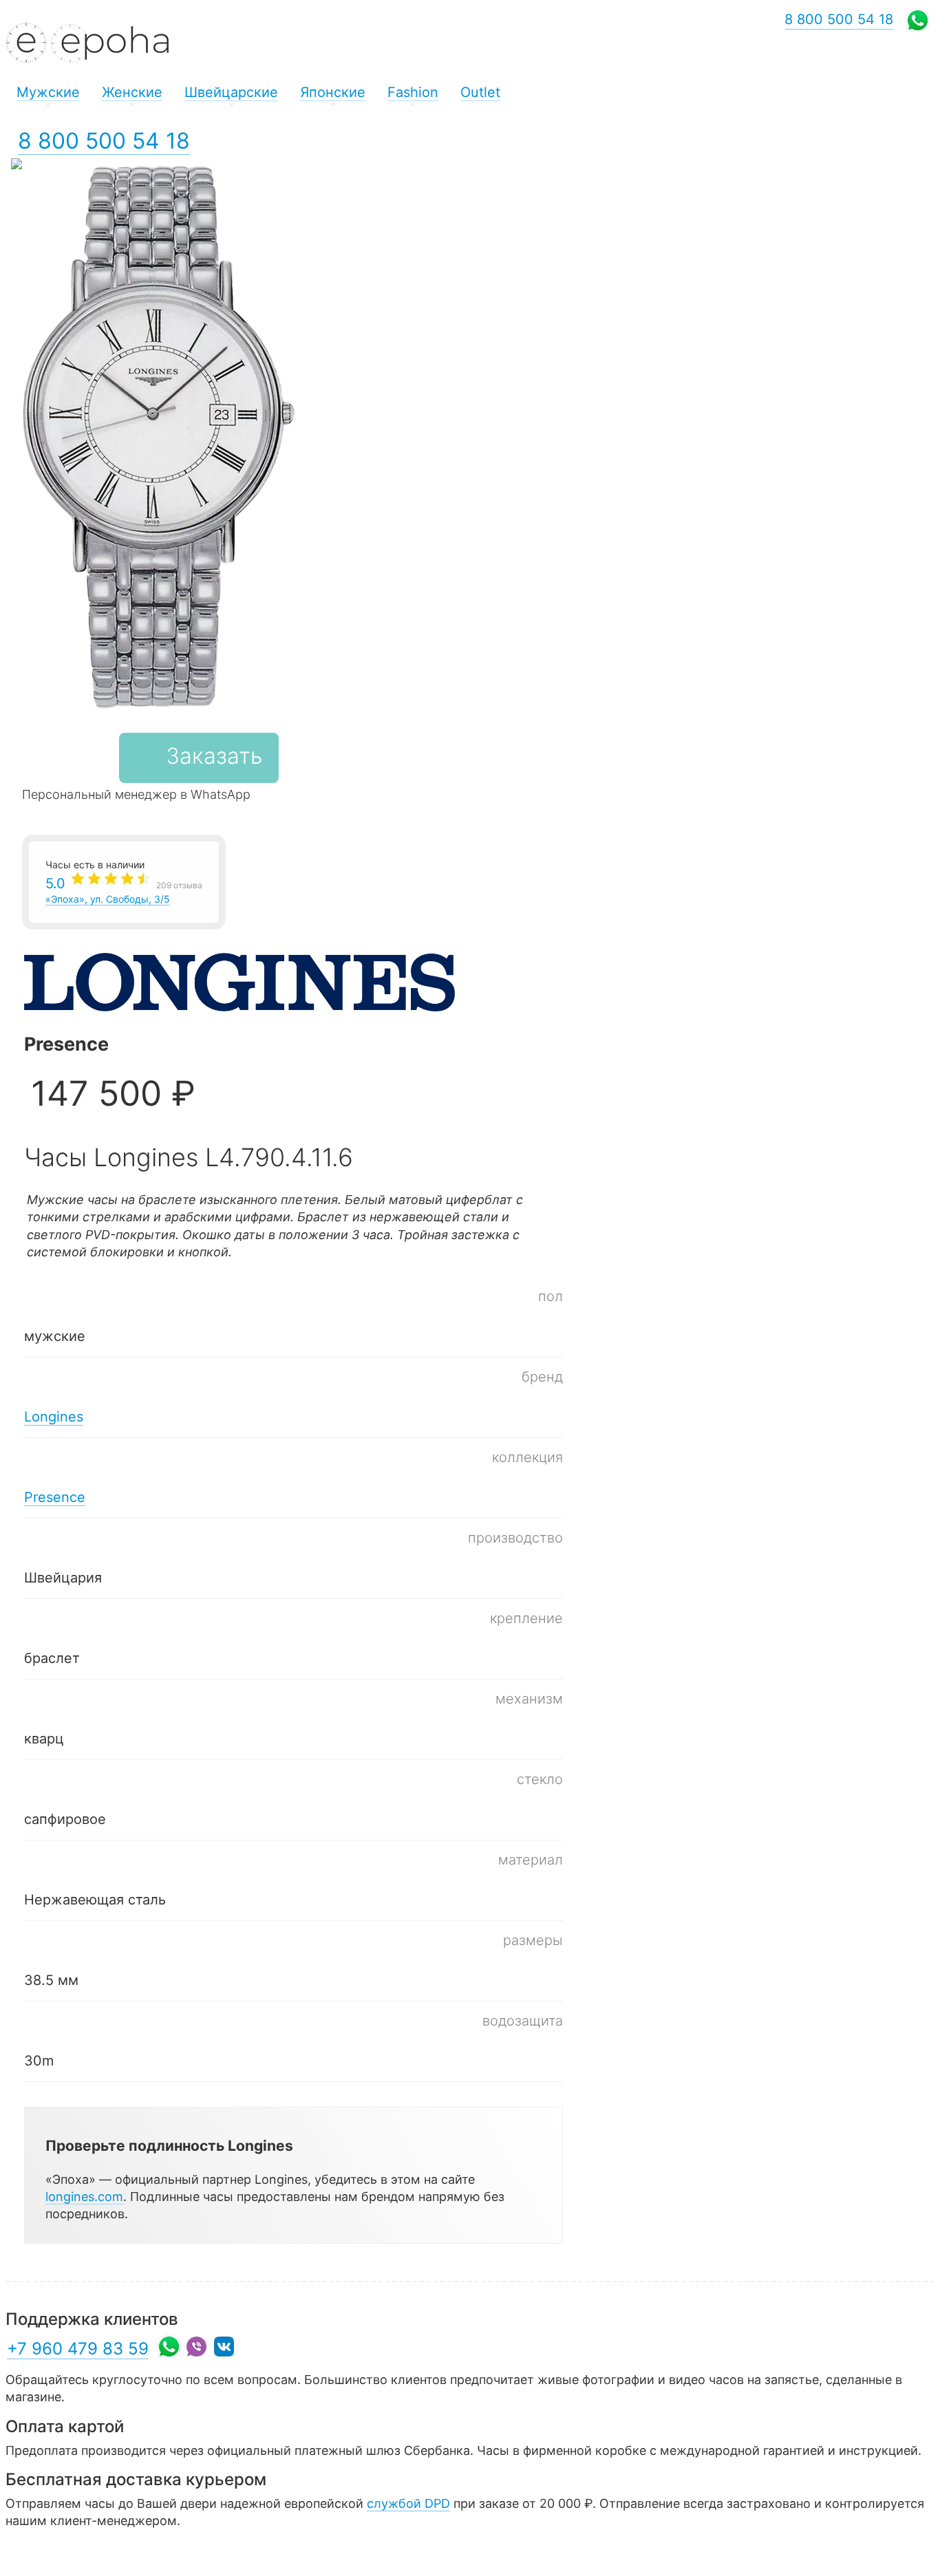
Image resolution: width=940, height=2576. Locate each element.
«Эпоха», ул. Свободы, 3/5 (124, 890)
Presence (55, 1497)
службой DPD (408, 2503)
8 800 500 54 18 (104, 141)
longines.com (84, 2197)
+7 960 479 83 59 (78, 2349)
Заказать (214, 756)
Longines (54, 1417)
